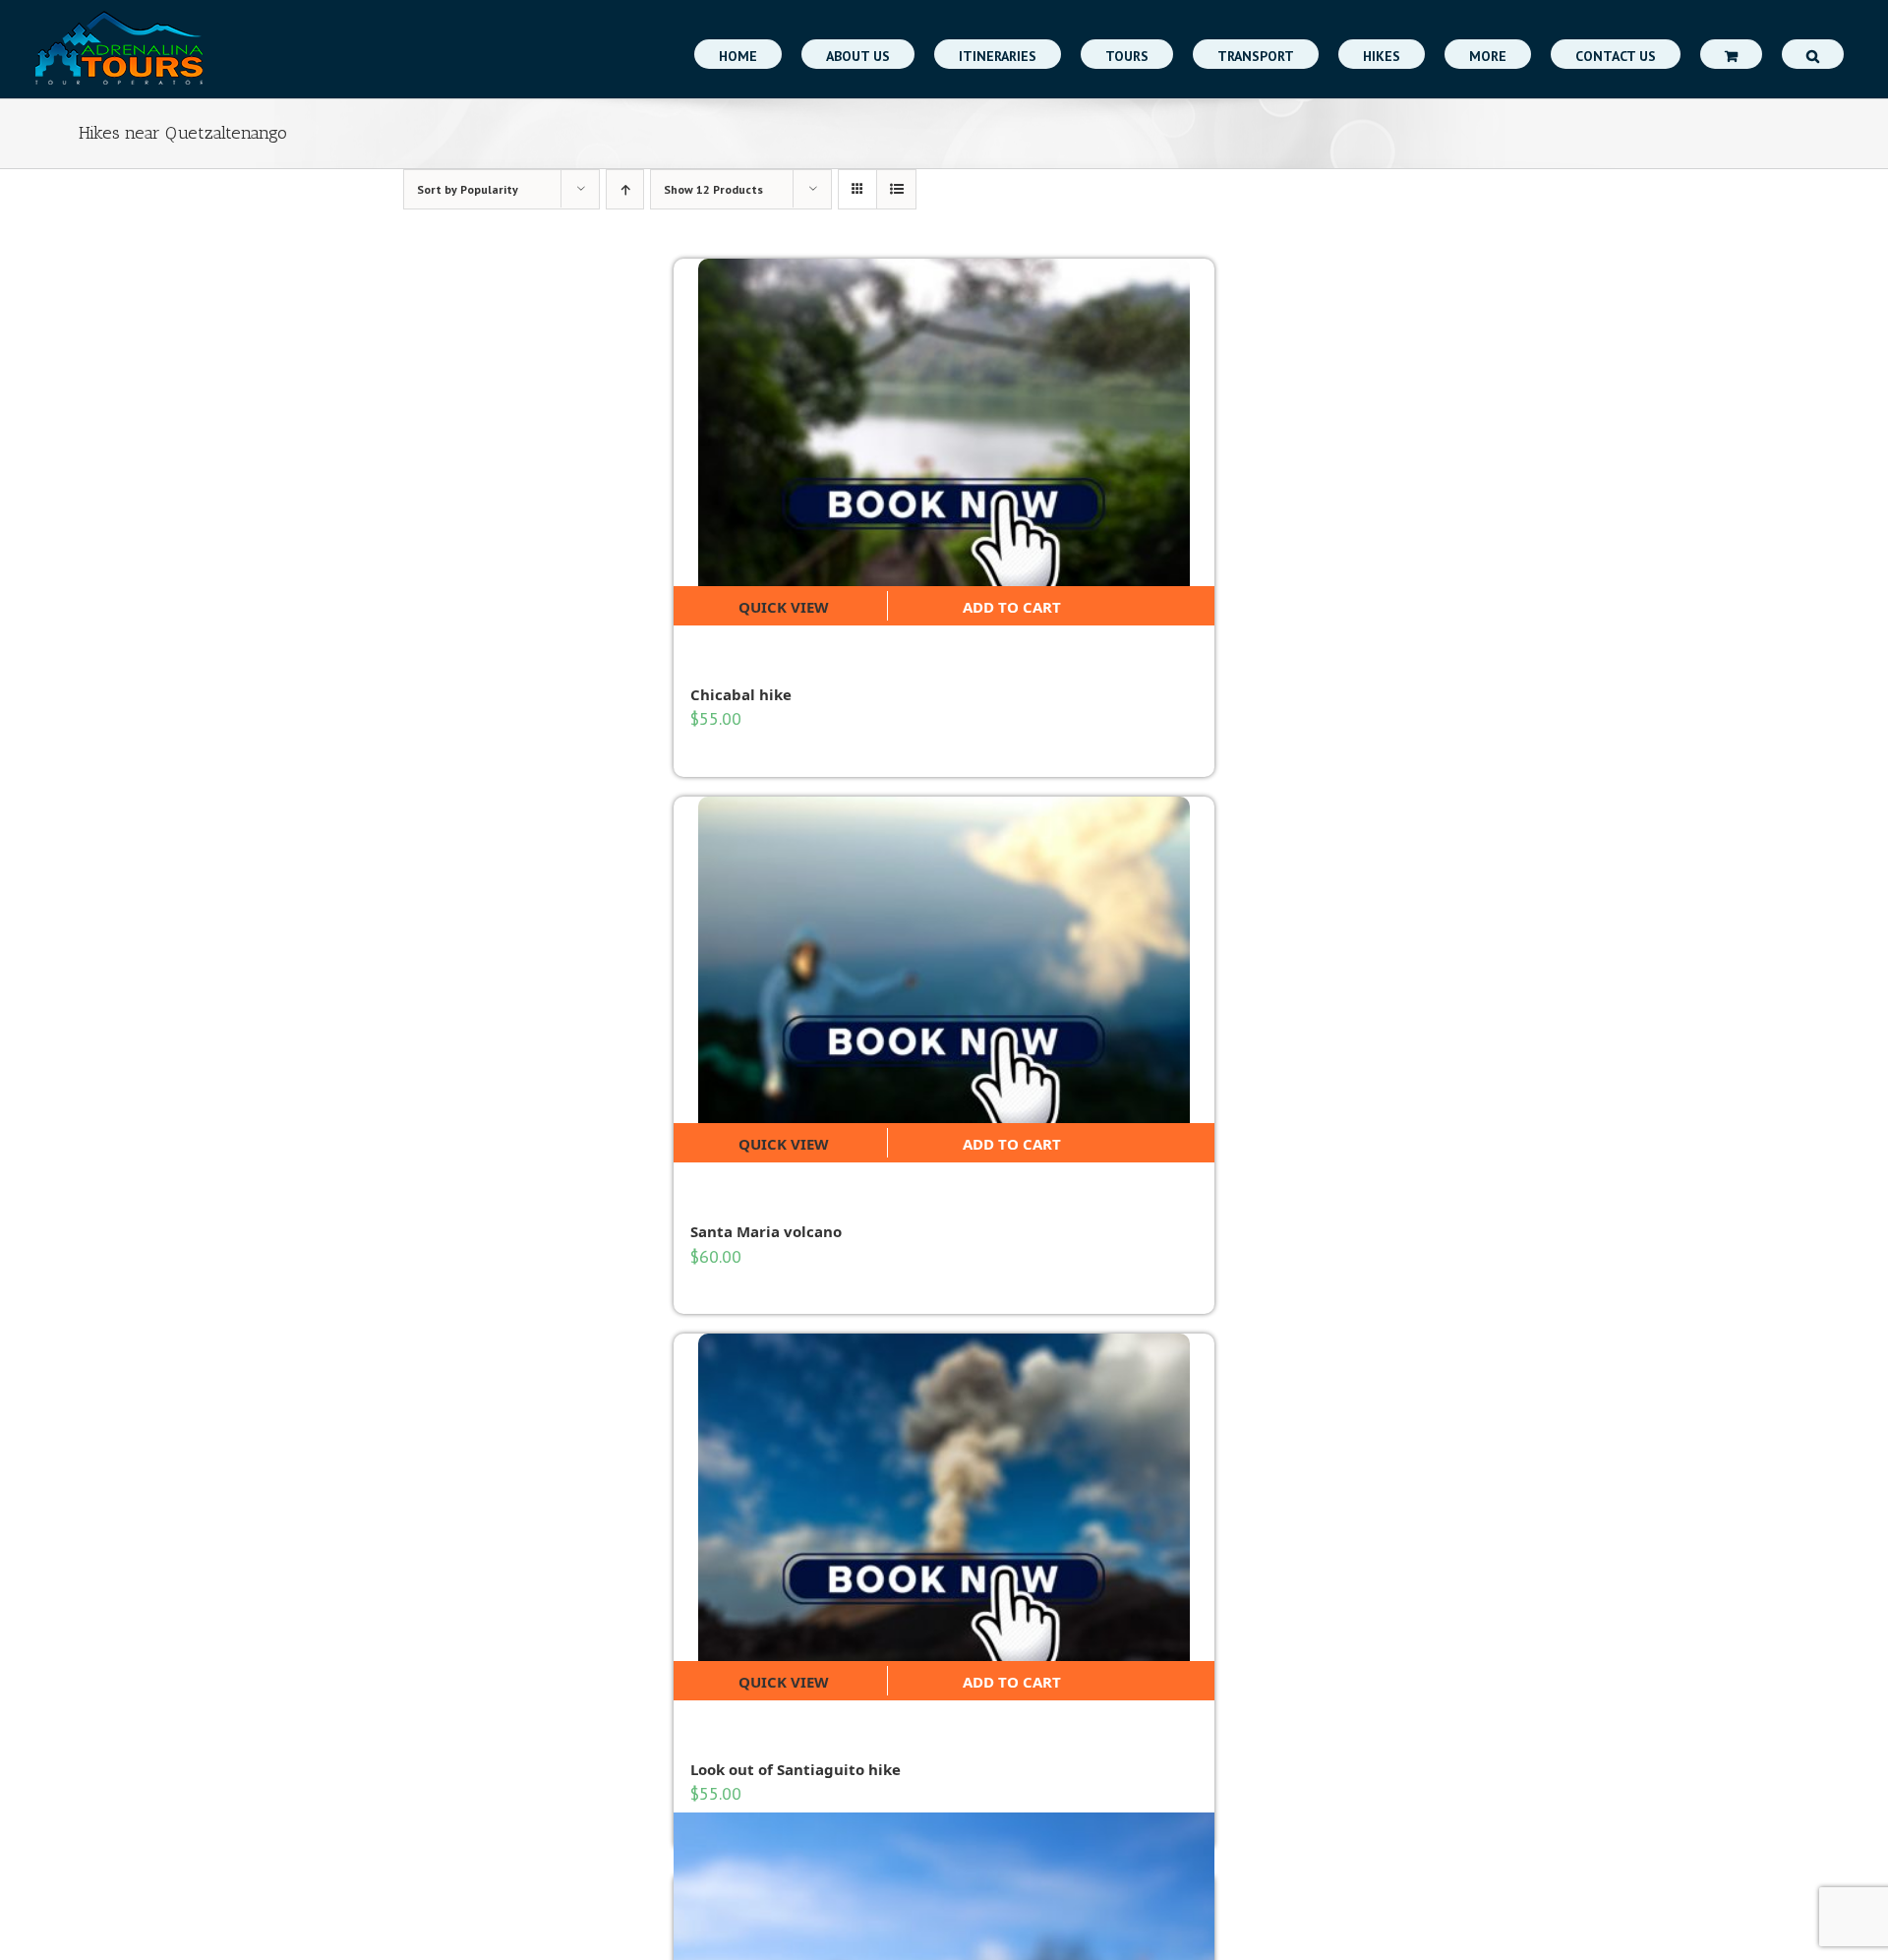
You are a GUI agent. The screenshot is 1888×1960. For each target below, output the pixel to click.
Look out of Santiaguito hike (796, 1769)
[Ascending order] (625, 189)
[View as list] (896, 189)
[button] (1813, 54)
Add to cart (1012, 607)
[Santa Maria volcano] (944, 960)
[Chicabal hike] (944, 422)
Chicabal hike (741, 694)
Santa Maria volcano (766, 1231)
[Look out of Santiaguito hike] (944, 1497)
